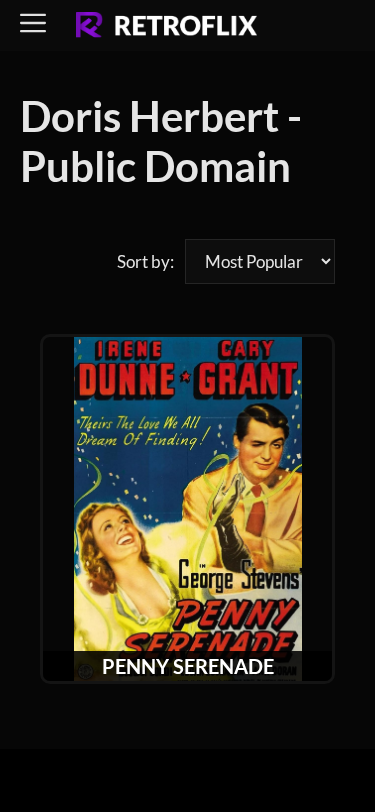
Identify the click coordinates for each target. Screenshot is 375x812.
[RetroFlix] (166, 26)
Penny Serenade (188, 666)
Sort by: (145, 261)
